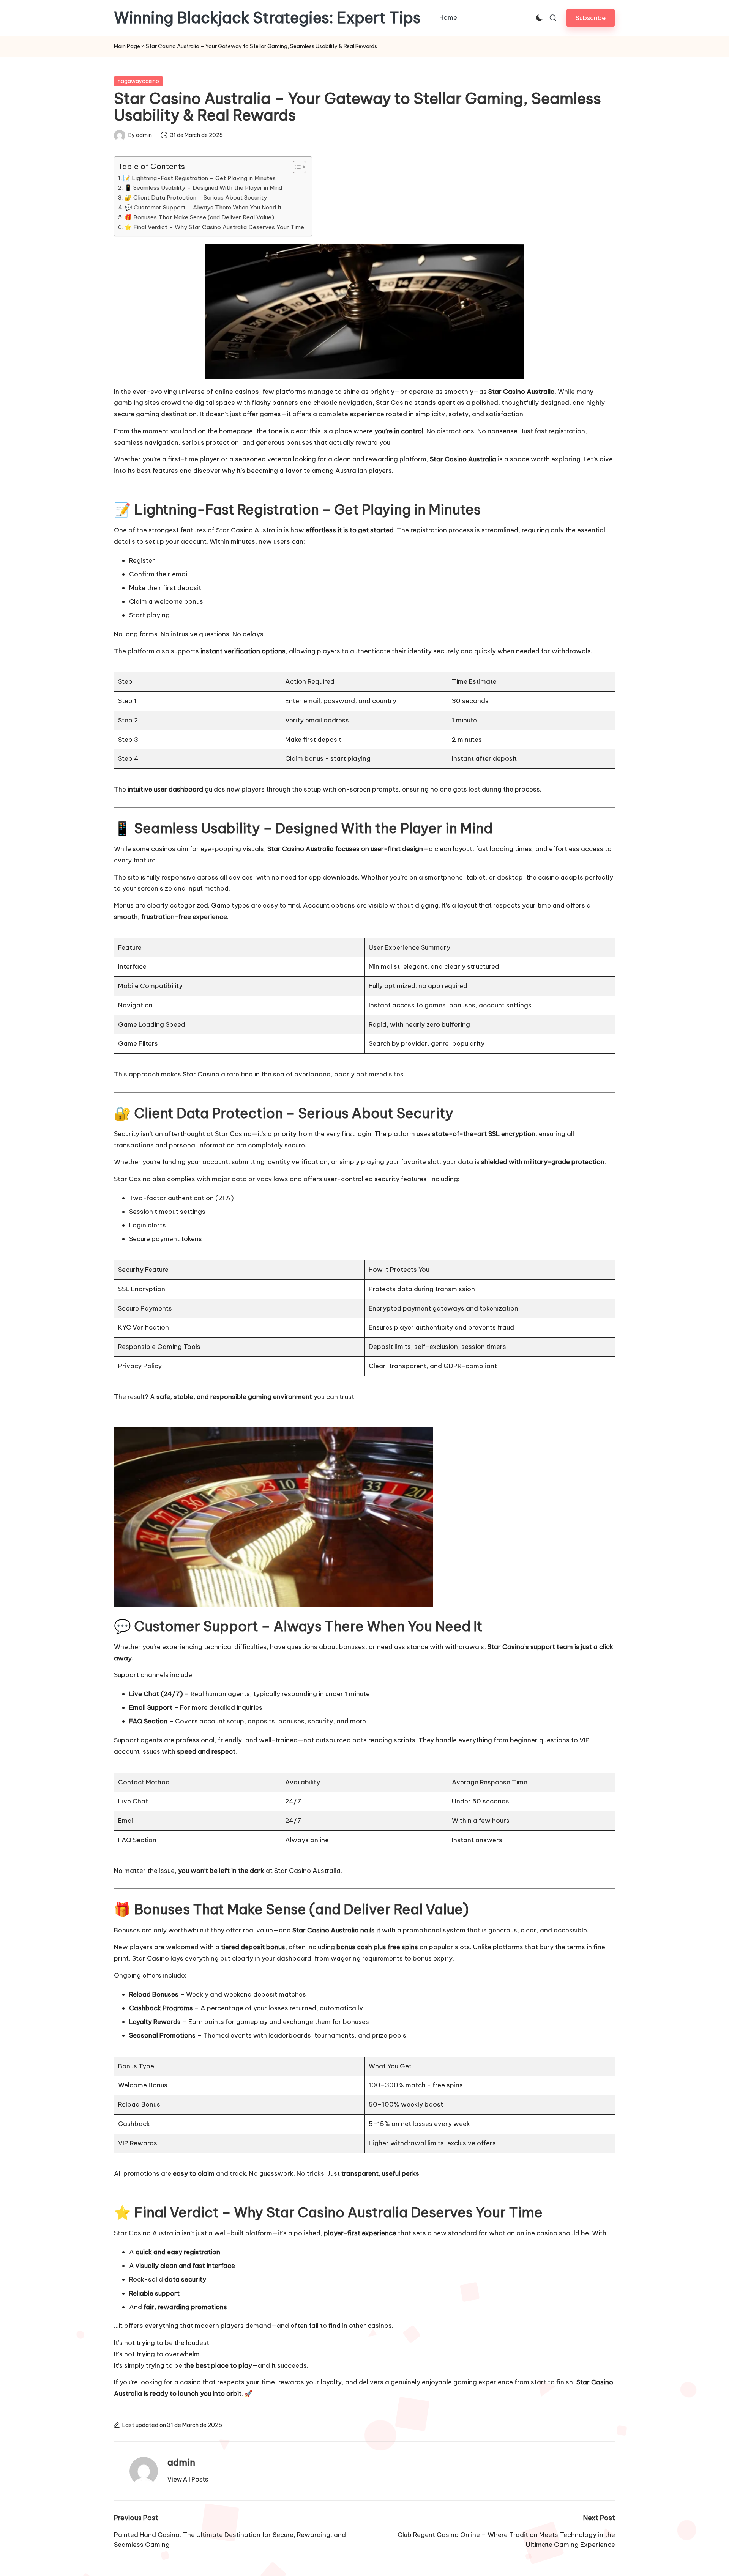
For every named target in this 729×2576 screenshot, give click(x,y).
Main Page (127, 46)
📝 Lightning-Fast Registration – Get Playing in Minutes (199, 178)
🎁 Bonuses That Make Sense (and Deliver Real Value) (199, 217)
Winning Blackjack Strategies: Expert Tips (267, 18)
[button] (591, 18)
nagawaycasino (138, 81)
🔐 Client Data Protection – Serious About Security (196, 197)
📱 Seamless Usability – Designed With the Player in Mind (203, 188)
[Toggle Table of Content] (296, 167)
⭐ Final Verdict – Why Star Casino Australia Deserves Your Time (214, 227)
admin (181, 2462)
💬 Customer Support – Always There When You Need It (203, 207)
